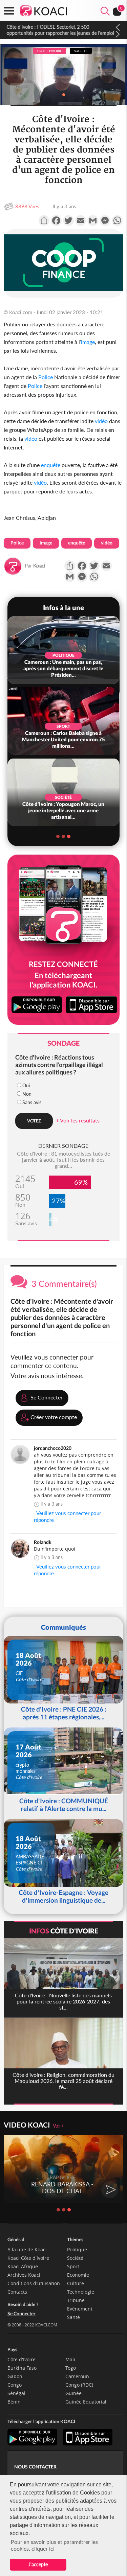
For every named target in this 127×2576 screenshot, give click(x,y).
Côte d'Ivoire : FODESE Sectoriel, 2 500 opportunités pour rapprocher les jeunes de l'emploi (60, 30)
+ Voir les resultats (78, 1120)
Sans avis (32, 1102)
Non (27, 1094)
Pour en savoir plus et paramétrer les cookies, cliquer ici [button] (54, 2545)
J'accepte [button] (38, 2564)
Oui (26, 1085)
